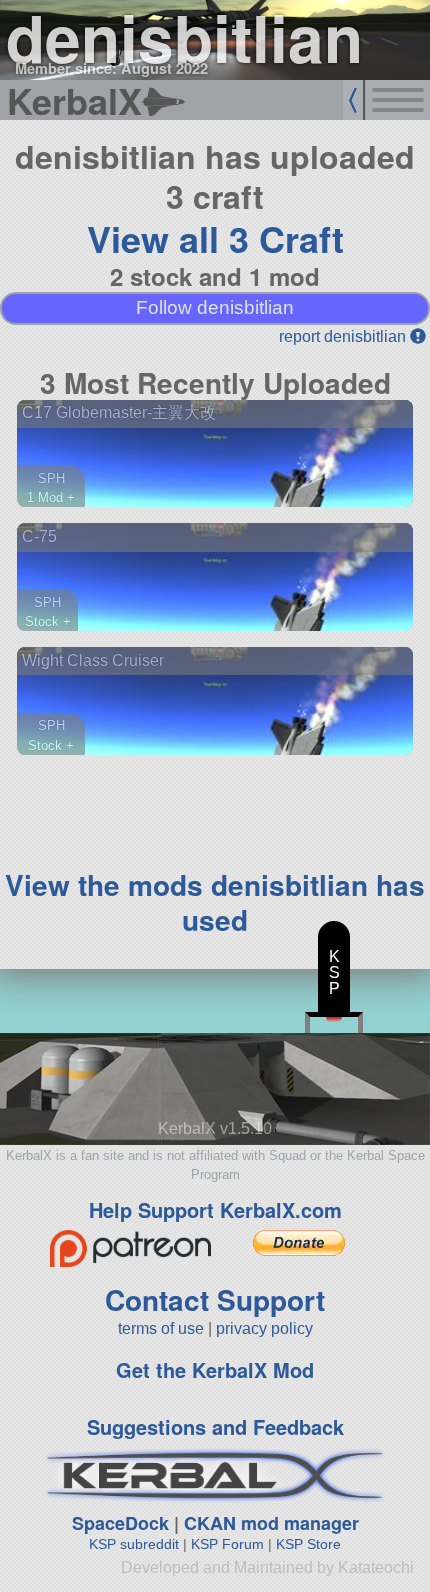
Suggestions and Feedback (215, 1426)
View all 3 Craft (215, 238)
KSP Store (308, 1544)
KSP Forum (227, 1544)
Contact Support (215, 1299)
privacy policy (264, 1328)
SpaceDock (120, 1523)
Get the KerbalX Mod (215, 1369)
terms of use (161, 1328)
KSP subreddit (134, 1544)
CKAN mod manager (271, 1523)
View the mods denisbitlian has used (215, 902)
